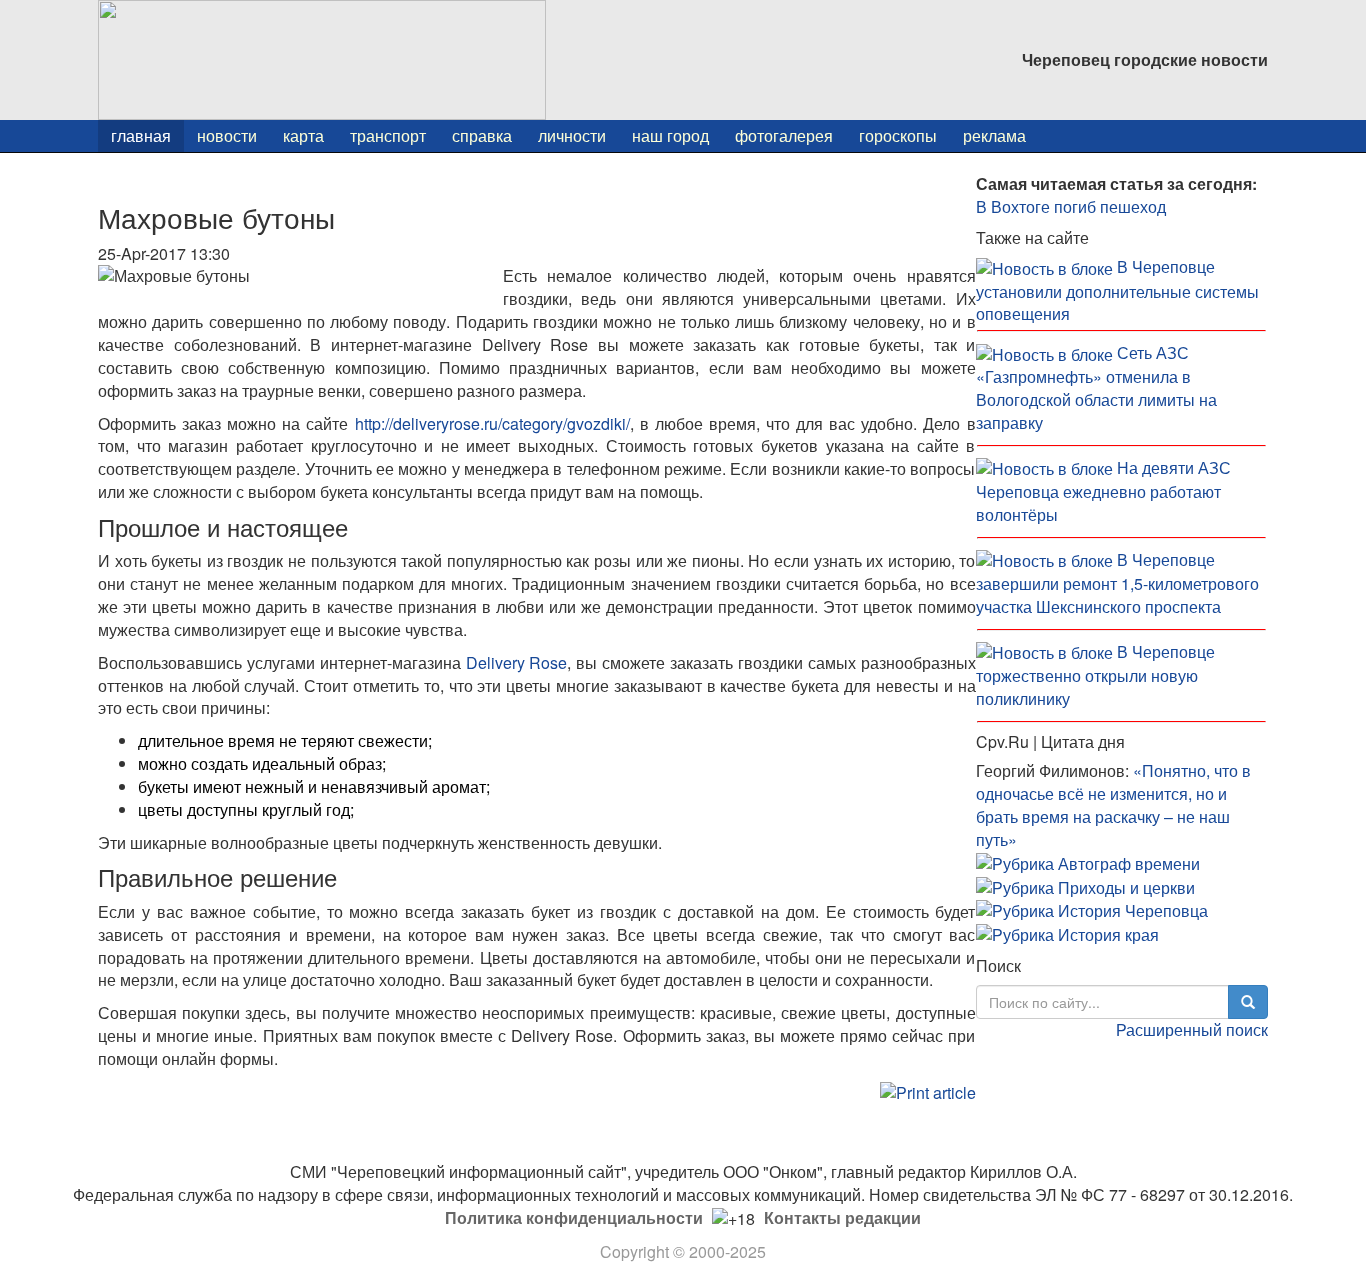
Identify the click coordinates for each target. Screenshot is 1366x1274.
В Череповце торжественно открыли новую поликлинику (1095, 675)
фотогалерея (784, 135)
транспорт (388, 135)
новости (227, 135)
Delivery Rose (517, 662)
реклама (994, 135)
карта (303, 135)
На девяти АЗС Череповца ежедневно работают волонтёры (1103, 491)
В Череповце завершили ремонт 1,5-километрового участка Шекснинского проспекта (1117, 583)
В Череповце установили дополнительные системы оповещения (1117, 290)
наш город (670, 135)
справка (482, 135)
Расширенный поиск (1192, 1029)
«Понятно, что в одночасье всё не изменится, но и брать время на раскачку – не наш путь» (1113, 805)
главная (141, 135)
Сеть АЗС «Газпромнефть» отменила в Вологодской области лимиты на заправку (1096, 387)
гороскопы (898, 135)
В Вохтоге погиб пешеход (1071, 206)
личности (572, 135)
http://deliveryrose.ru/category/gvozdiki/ (492, 423)
